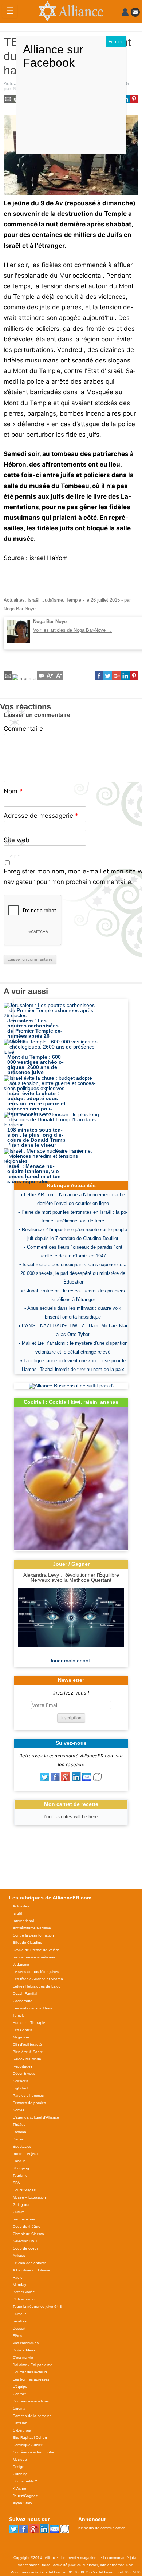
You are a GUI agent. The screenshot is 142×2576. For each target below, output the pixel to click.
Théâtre (19, 2125)
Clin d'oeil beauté (27, 2044)
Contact (19, 2394)
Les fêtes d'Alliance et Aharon (38, 1979)
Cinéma (19, 2408)
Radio (18, 2277)
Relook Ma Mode (27, 2059)
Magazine (21, 2037)
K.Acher (19, 2488)
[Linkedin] (76, 1779)
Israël (33, 600)
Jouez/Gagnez (25, 2496)
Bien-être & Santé (28, 2052)
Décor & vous (24, 2074)
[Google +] (66, 1779)
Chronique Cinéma (28, 2234)
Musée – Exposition (29, 2197)
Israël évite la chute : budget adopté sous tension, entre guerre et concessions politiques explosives (36, 1103)
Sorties (19, 2110)
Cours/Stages (24, 2190)
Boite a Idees (24, 2350)
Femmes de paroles (29, 2103)
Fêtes (17, 2336)
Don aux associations (31, 2401)
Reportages (23, 2066)
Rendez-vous (24, 2219)
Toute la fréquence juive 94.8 (37, 2306)
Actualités (15, 83)
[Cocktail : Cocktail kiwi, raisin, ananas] (71, 1548)
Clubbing (20, 2474)
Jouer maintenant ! (71, 1661)
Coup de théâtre (27, 2226)
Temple (74, 600)
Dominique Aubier (27, 2445)
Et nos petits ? (25, 2481)
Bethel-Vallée (24, 2292)
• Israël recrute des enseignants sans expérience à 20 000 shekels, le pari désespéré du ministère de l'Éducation (73, 1273)
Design (19, 2467)
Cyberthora (22, 2430)
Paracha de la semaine (32, 2416)
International (23, 1921)
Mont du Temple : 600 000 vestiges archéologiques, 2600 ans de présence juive (35, 1065)
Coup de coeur (25, 2248)
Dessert (19, 2328)
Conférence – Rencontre (33, 2452)
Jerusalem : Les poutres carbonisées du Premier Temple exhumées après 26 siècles (35, 1031)
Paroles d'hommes (28, 2095)
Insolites (20, 2321)
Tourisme (20, 2175)
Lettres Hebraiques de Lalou (37, 1986)
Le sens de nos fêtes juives (36, 1972)
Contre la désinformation (33, 1935)
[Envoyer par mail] (87, 1779)
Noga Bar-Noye (20, 609)
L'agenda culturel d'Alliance (36, 2117)
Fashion (19, 2132)
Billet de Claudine (27, 1943)
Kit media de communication (102, 2528)
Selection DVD (25, 2241)
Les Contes (22, 2030)
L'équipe (20, 2387)
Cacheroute (23, 2001)
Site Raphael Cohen (30, 2438)
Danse (18, 2139)
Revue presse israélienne (34, 1957)
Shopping (21, 2168)
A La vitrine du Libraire (31, 2270)
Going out (21, 2205)
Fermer (116, 42)
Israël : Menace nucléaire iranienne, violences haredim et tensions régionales (35, 1174)
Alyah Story (22, 2503)
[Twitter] (45, 1779)
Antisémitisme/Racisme (32, 1928)
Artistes (19, 2256)
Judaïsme (53, 600)
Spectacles (22, 2146)
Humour (19, 2314)
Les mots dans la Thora (33, 2008)
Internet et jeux (25, 2154)
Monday (19, 2285)
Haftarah (20, 2423)
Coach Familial (25, 1994)
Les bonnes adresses (31, 2379)
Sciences (20, 2081)
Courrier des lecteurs (30, 2372)
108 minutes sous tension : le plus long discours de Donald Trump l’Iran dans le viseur (36, 1137)
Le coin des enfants (29, 2263)
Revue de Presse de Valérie (36, 1950)
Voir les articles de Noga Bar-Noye (72, 630)
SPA (16, 2183)
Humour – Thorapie (29, 2023)
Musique (20, 2459)
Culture (19, 2212)
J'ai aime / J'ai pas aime (33, 2365)
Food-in (19, 2161)
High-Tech (21, 2088)
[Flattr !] (97, 1779)
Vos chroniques (26, 2343)
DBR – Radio (24, 2299)
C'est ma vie (23, 2357)
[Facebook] (55, 1779)
